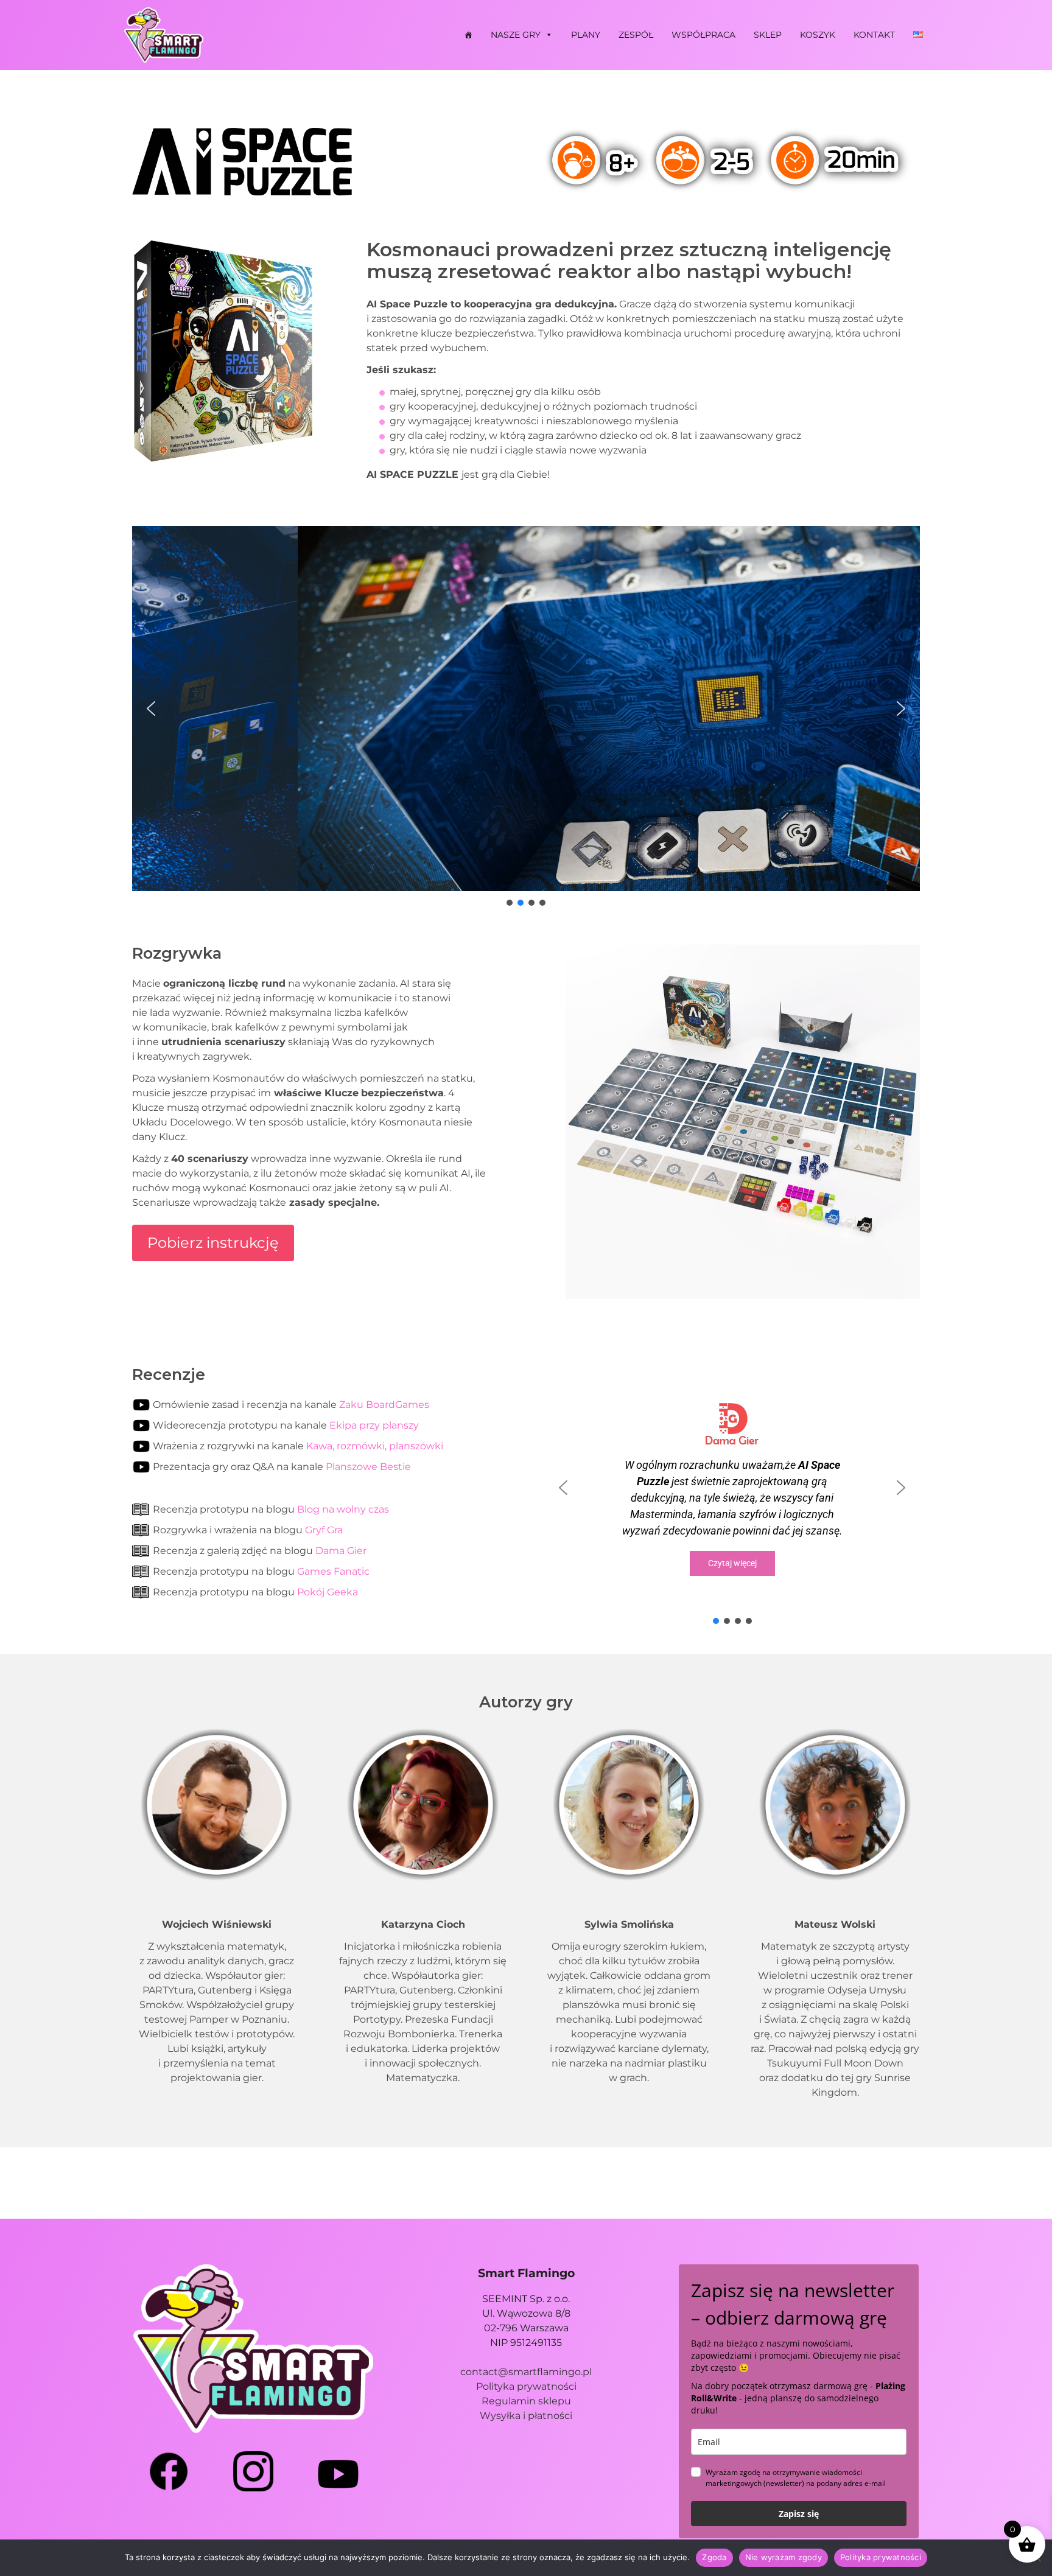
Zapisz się (799, 2514)
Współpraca (703, 35)
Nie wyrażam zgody (784, 2557)
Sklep (768, 35)
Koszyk (818, 35)
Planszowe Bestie (368, 1467)
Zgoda (714, 2557)
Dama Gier (341, 1551)
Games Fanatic (333, 1571)
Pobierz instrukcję (213, 1243)
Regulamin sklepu (526, 2401)
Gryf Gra (324, 1530)
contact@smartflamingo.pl (526, 2372)
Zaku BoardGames (384, 1405)
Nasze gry (516, 35)
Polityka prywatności (526, 2386)
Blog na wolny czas (343, 1509)
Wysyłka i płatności (526, 2416)
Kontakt (874, 35)
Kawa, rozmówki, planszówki (375, 1446)
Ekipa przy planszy (374, 1425)
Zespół (636, 35)
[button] (151, 709)
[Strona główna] (468, 35)
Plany (586, 35)
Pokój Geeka (328, 1592)
